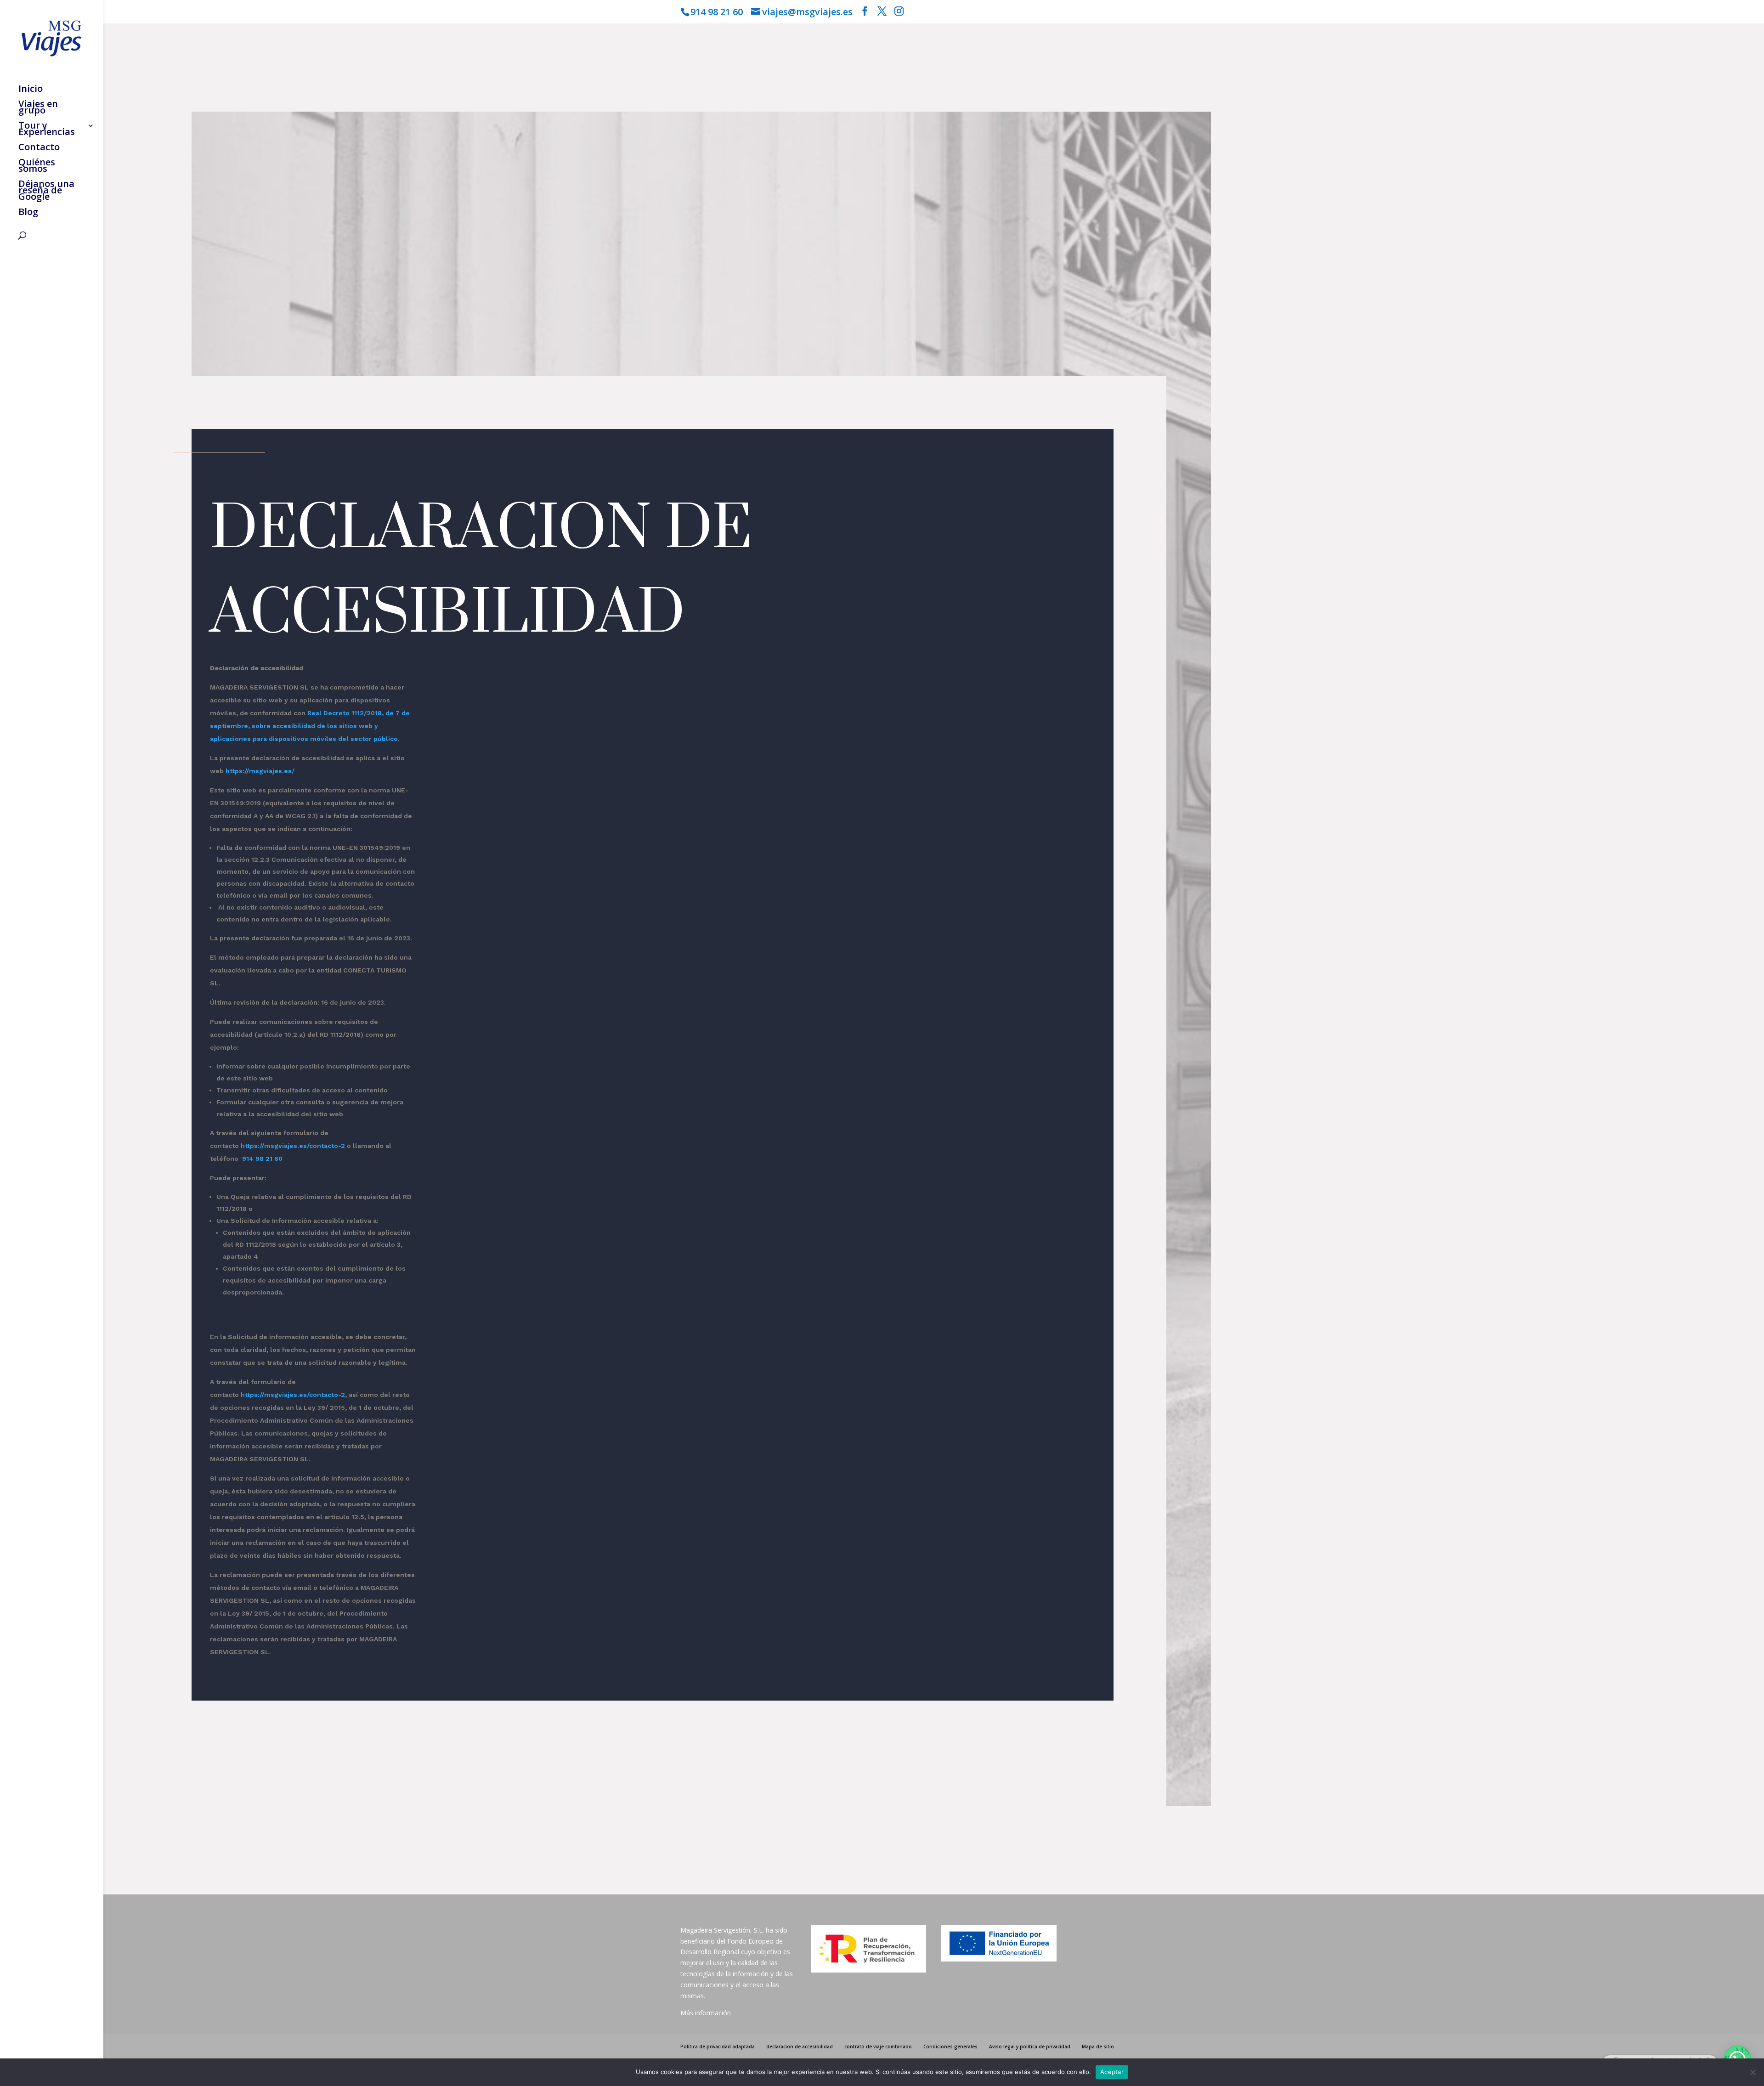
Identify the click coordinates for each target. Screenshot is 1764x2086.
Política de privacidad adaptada (718, 2046)
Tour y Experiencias (47, 130)
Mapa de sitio (1098, 2046)
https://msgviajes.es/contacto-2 (293, 1146)
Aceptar (1112, 2072)
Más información (706, 2013)
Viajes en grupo (38, 108)
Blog (28, 213)
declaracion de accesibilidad (800, 2046)
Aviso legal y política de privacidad (1030, 2046)
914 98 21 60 (262, 1159)
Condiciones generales (950, 2046)
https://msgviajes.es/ (260, 771)
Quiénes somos (37, 167)
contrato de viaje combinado (878, 2046)
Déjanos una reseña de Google (46, 192)
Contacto (39, 148)
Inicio (31, 90)
